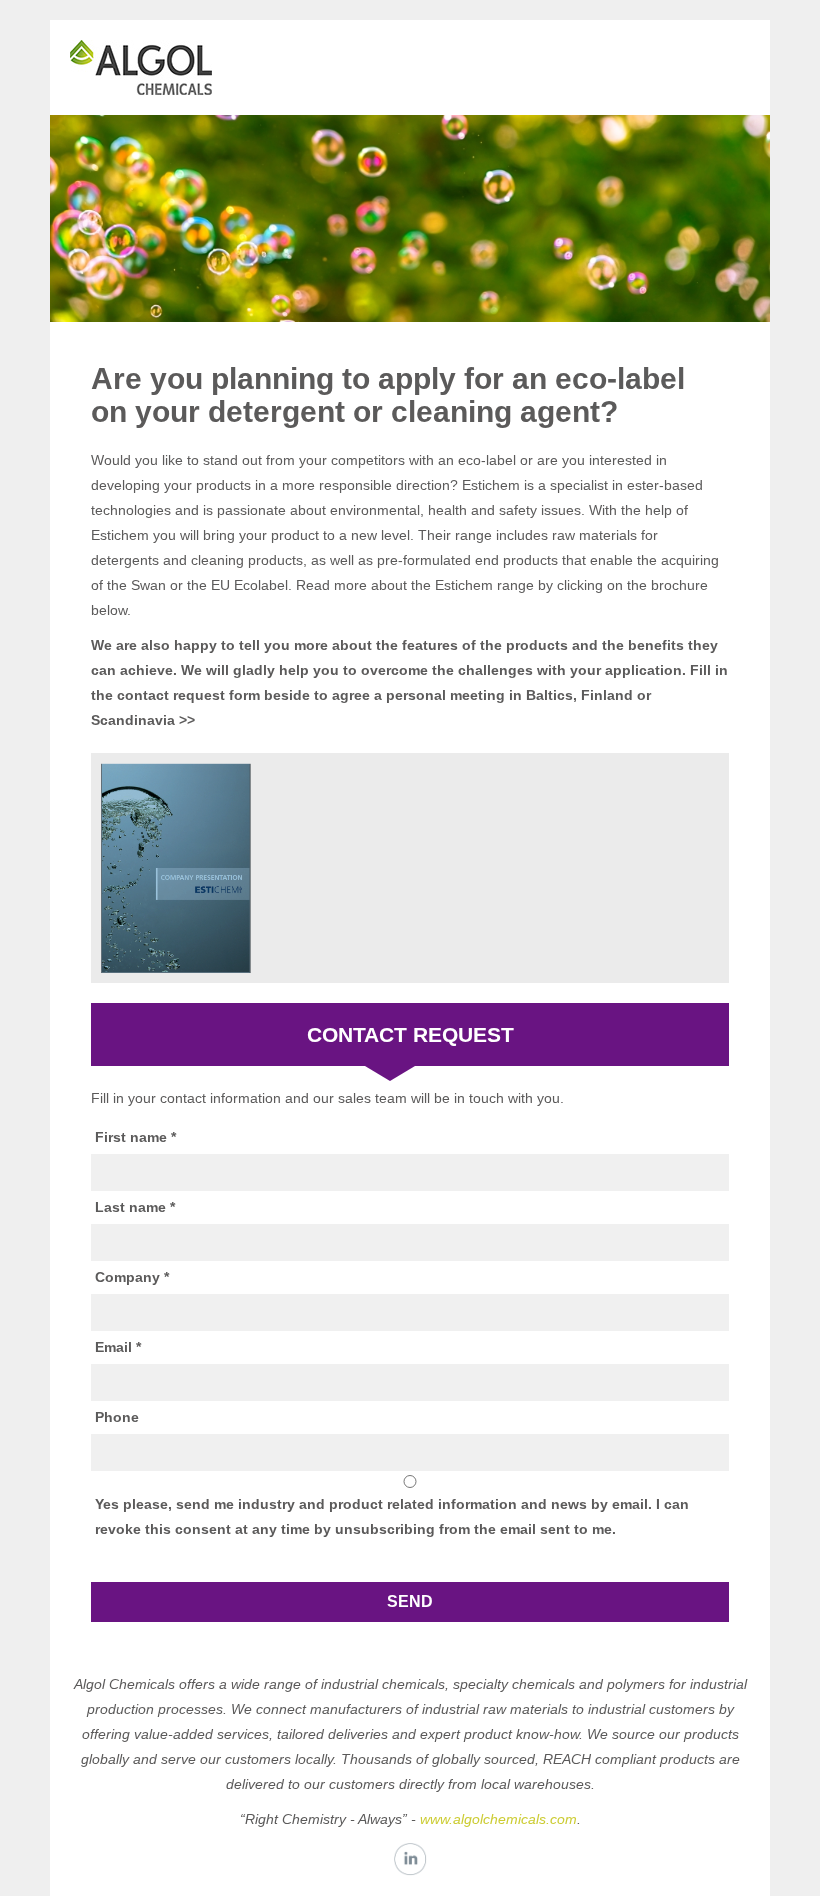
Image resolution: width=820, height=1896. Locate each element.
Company (127, 1277)
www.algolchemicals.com (498, 1819)
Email (113, 1347)
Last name (130, 1207)
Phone (117, 1417)
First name (131, 1137)
